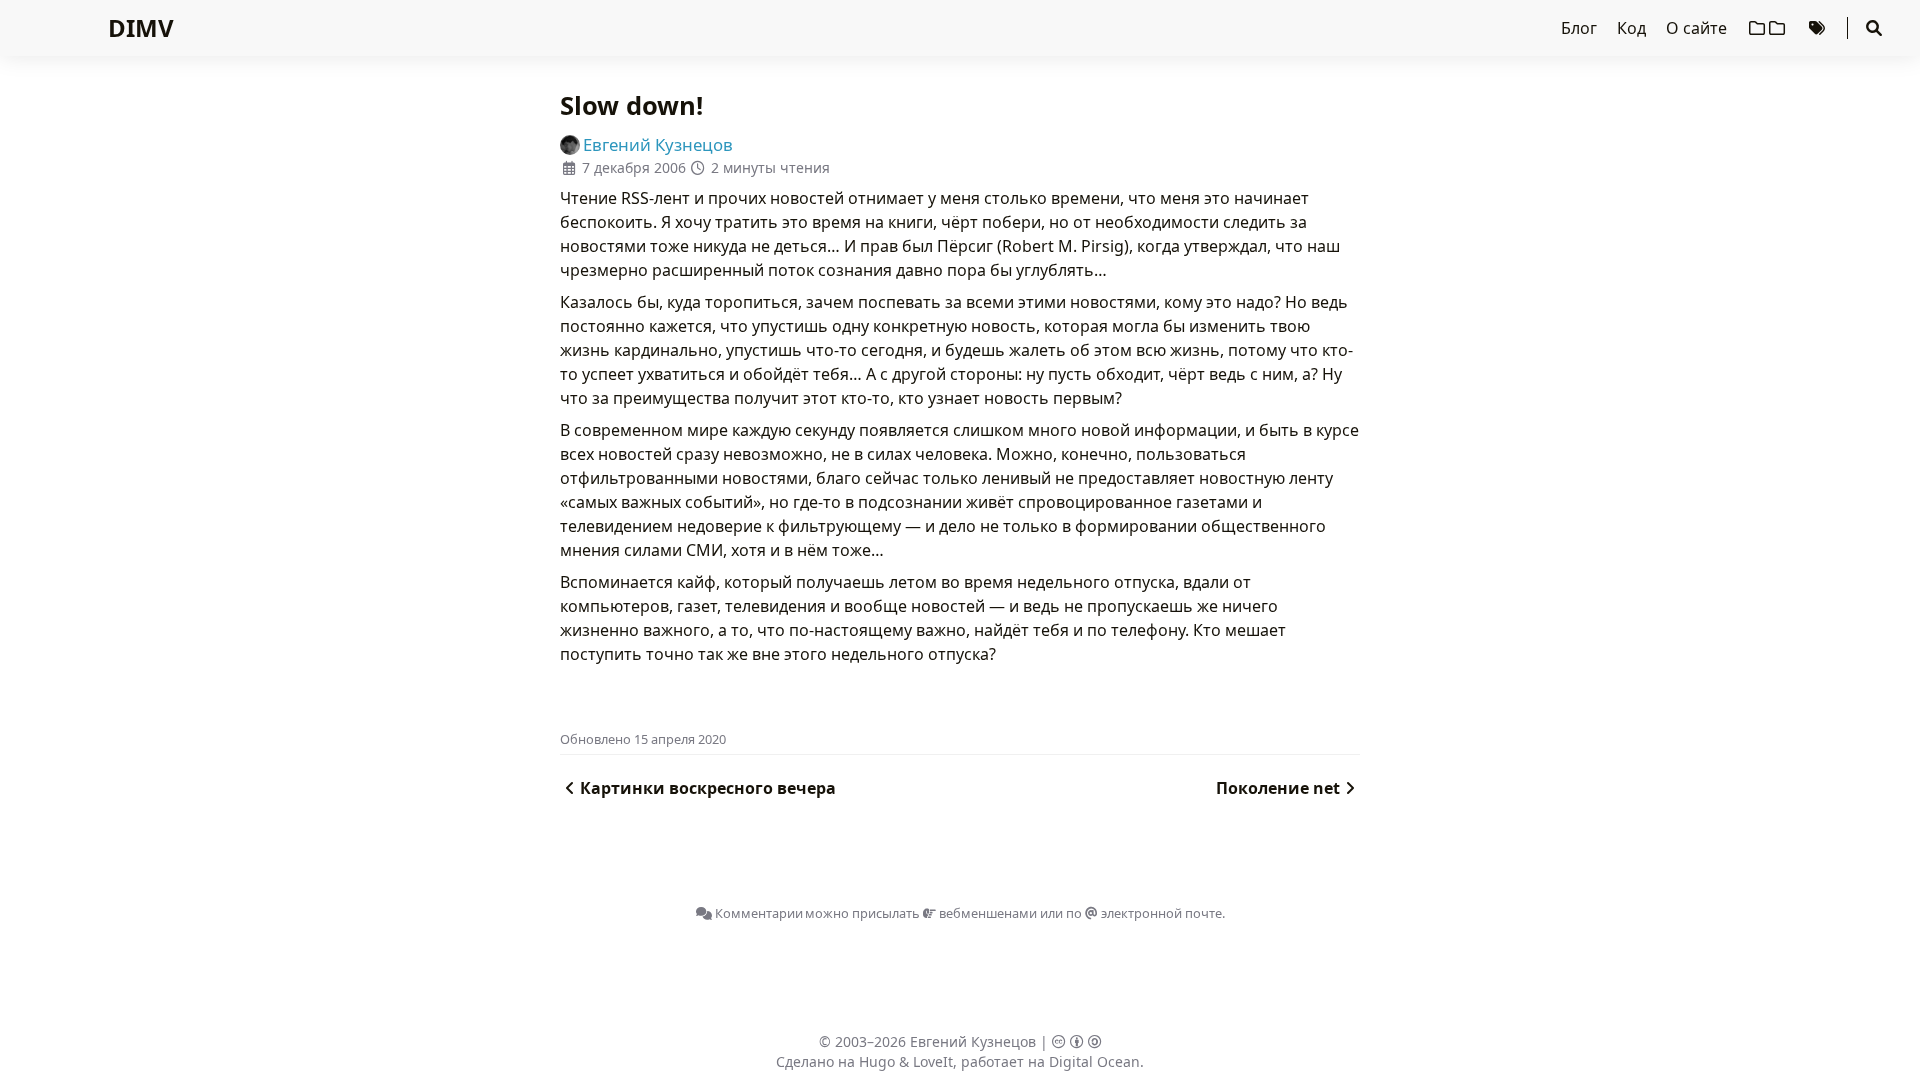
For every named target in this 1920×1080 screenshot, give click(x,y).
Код (1633, 28)
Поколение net (1278, 788)
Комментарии (757, 913)
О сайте (1698, 28)
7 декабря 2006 (634, 167)
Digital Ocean (1094, 1061)
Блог (1581, 28)
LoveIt (933, 1061)
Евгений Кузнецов (973, 1041)
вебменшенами (986, 913)
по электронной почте (1144, 913)
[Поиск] (1874, 28)
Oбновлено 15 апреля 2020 (643, 739)
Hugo (877, 1061)
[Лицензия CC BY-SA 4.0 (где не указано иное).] (1077, 1041)
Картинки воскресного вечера (708, 788)
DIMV (141, 27)
